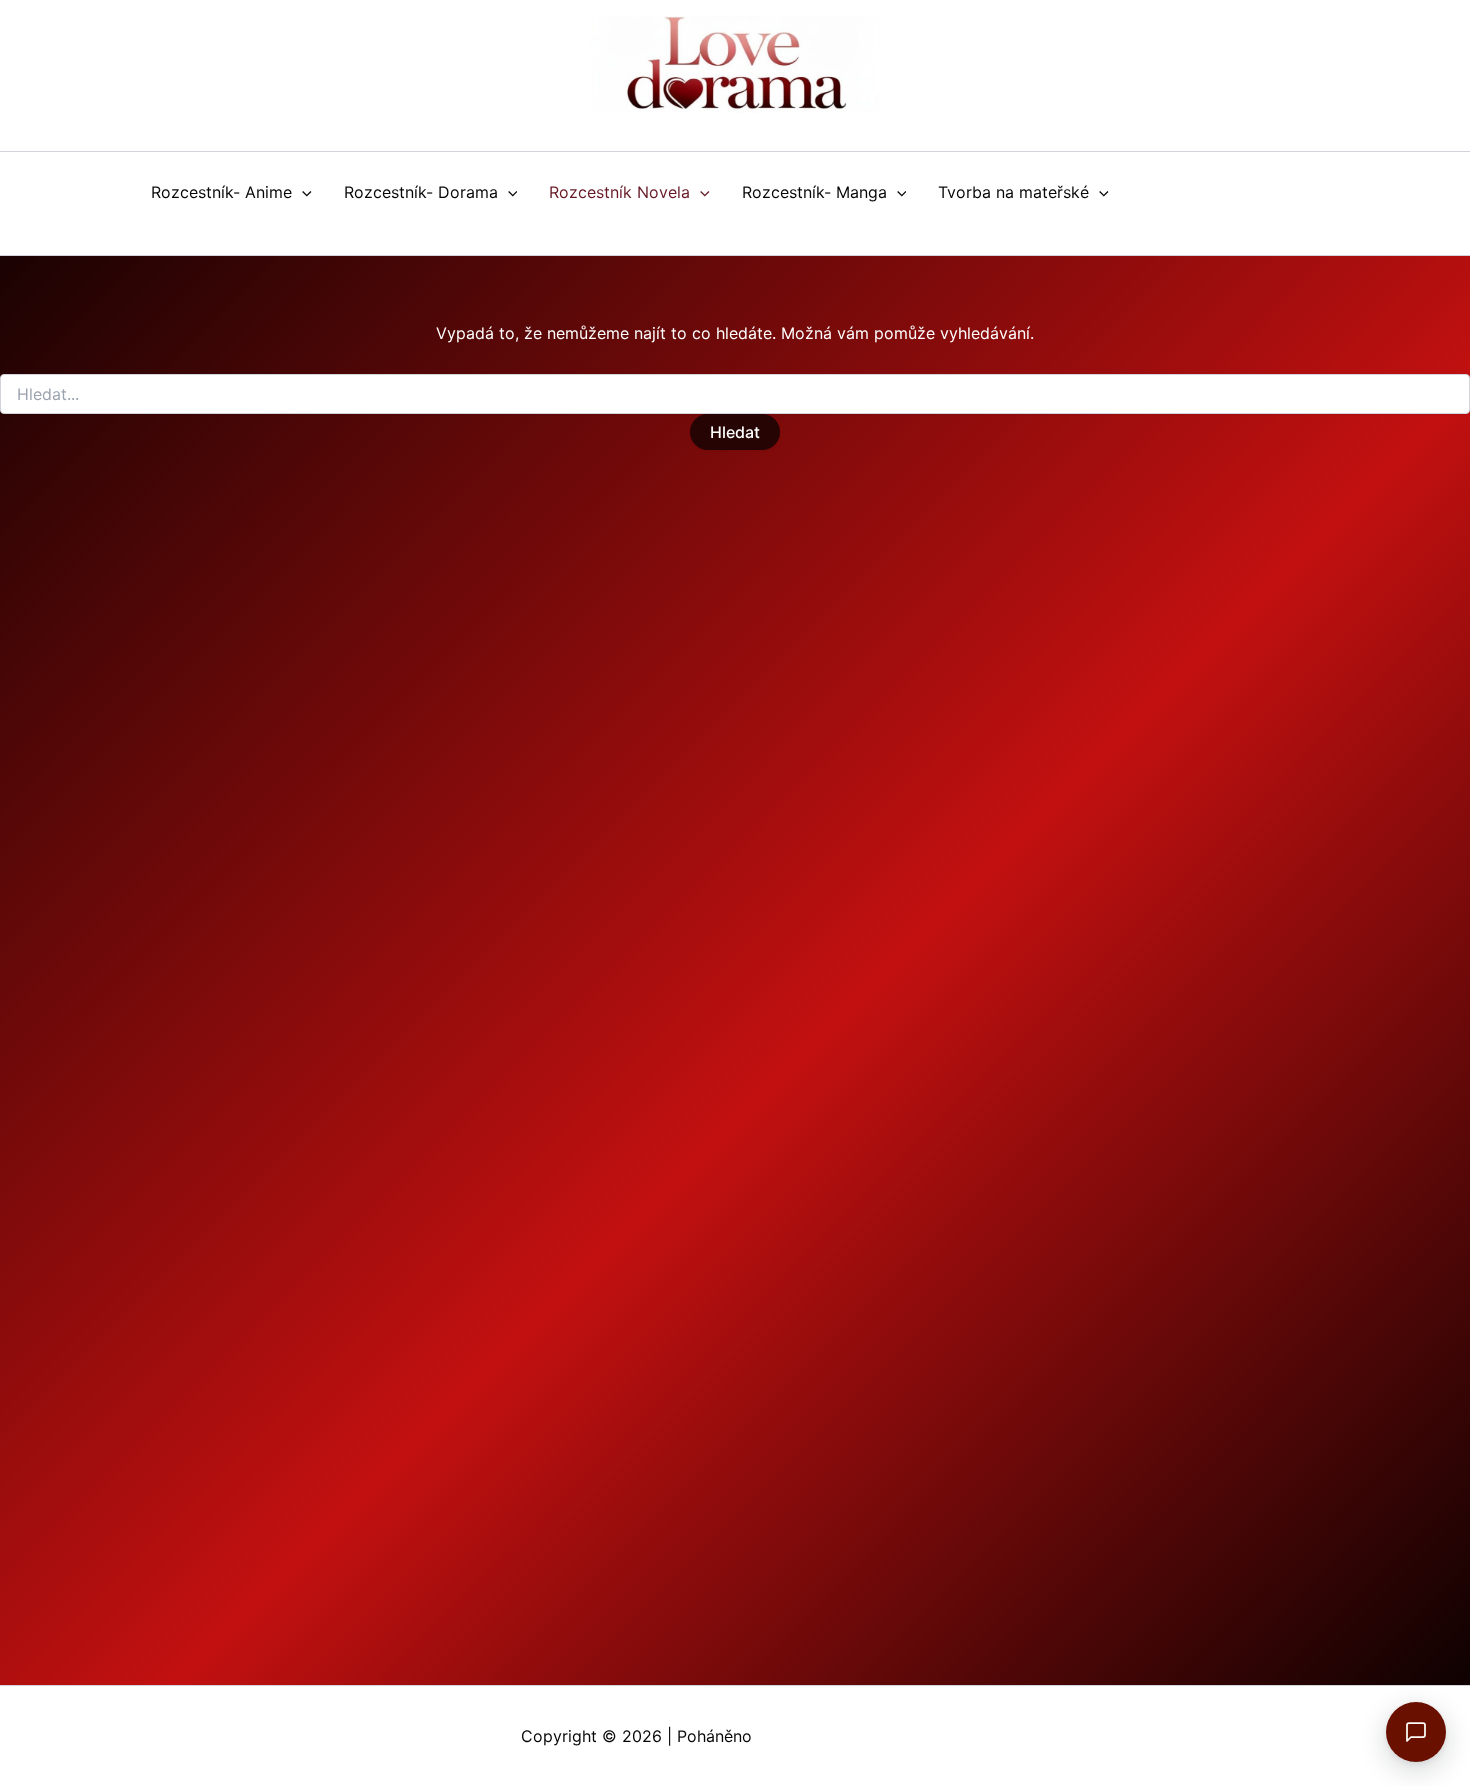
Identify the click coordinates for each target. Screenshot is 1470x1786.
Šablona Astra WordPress (853, 1736)
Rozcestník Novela (619, 192)
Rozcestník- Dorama (421, 192)
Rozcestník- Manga (814, 192)
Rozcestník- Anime (221, 192)
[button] (302, 192)
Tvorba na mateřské (1013, 192)
